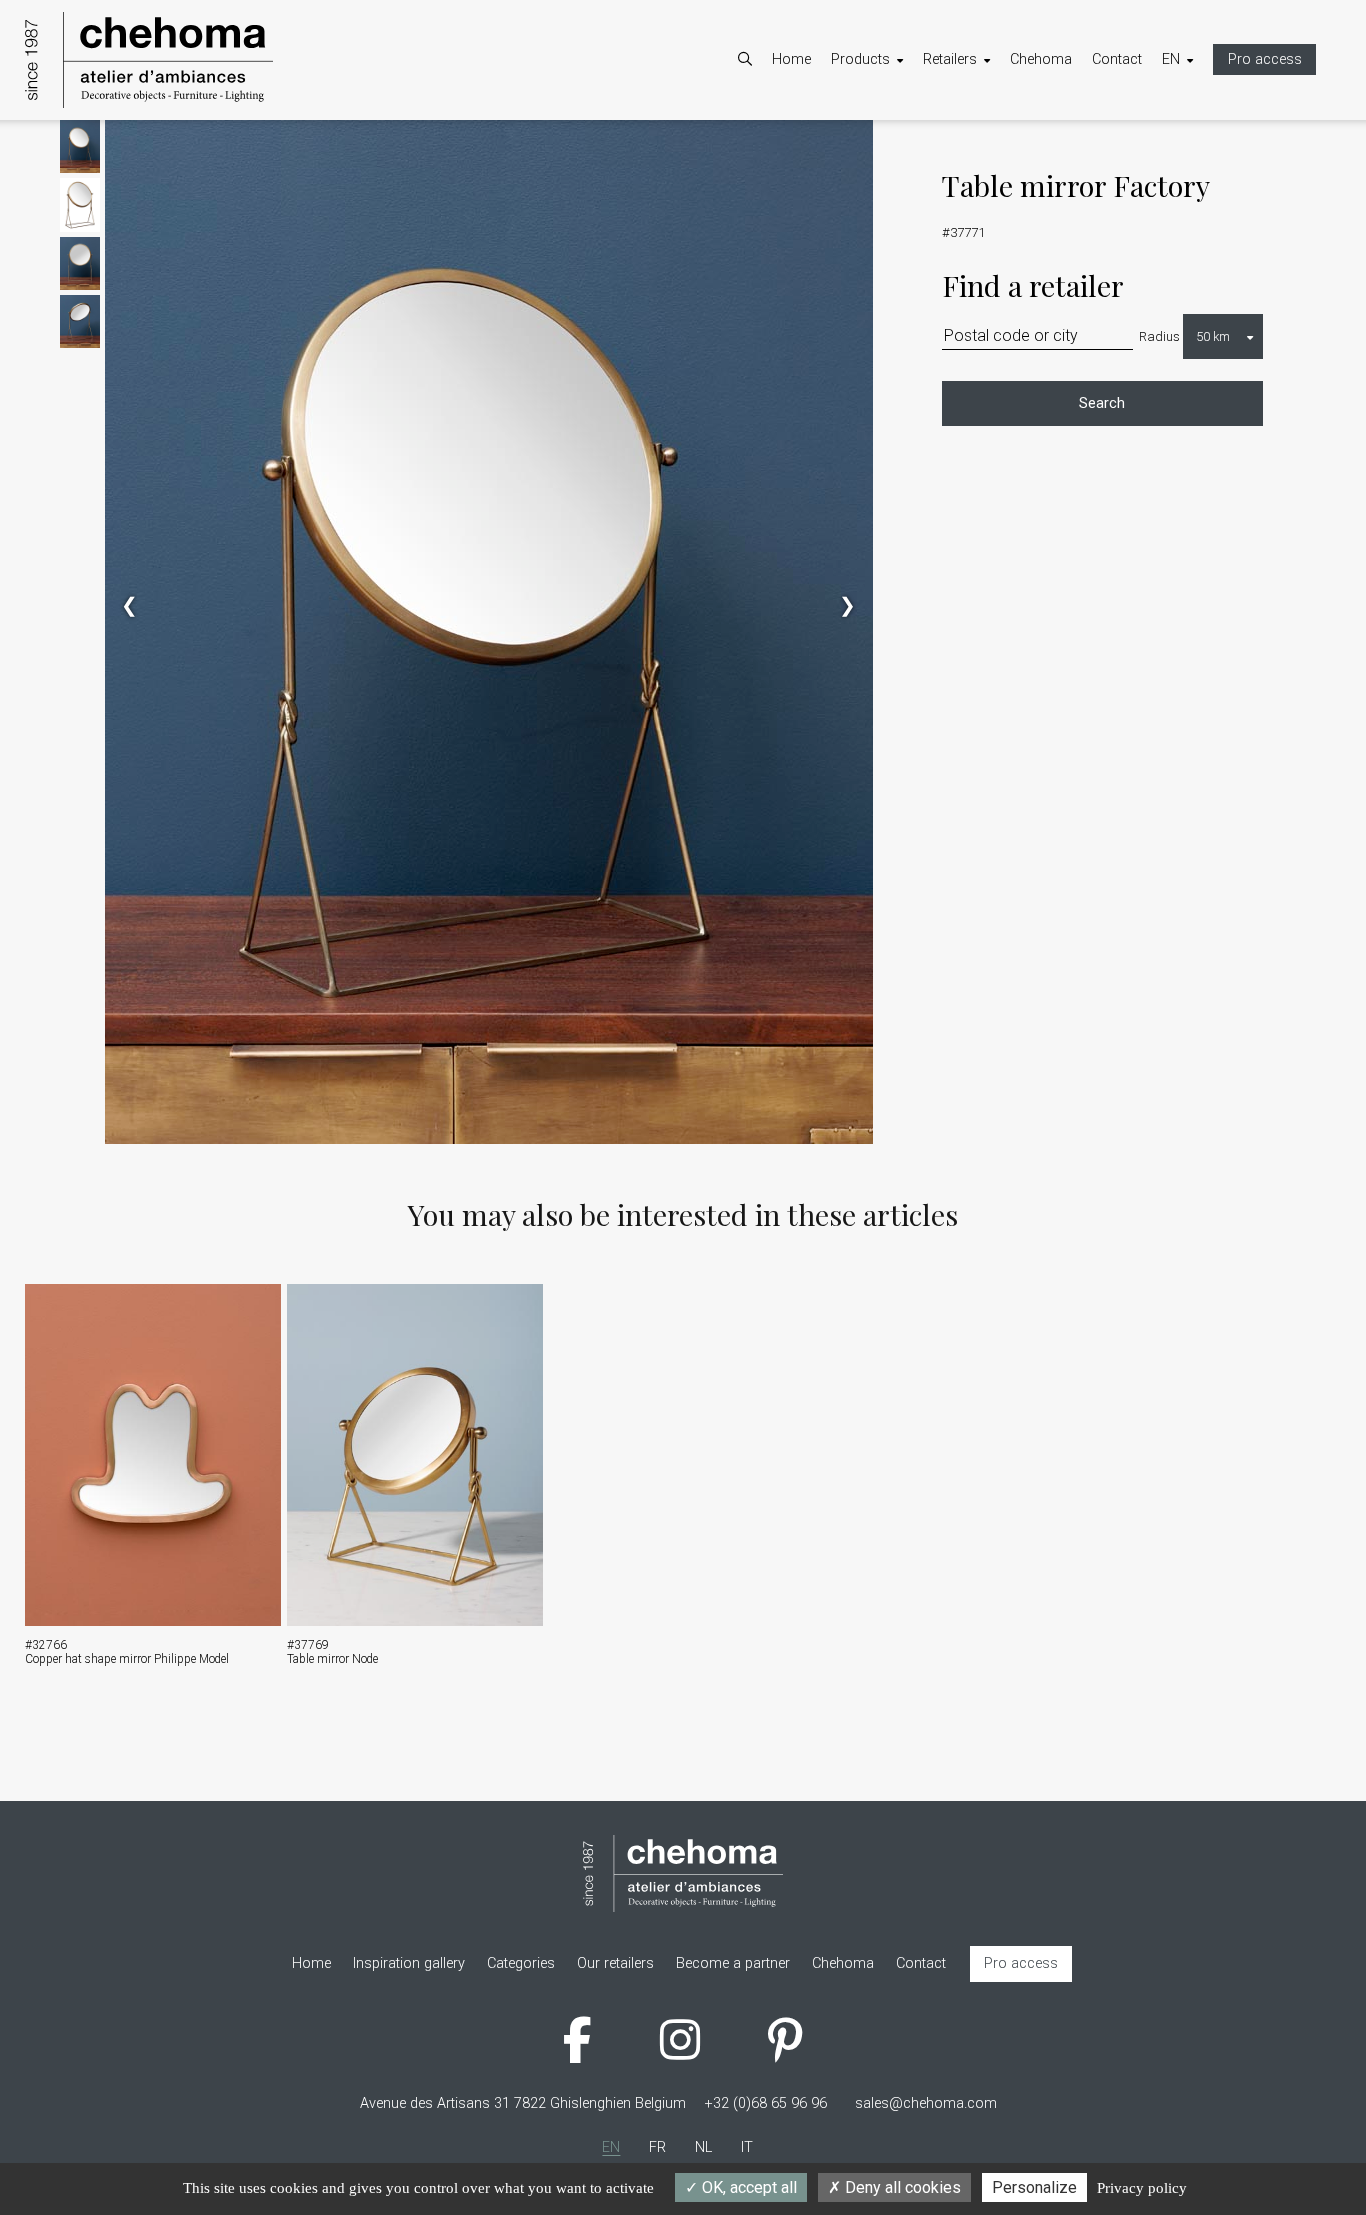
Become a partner (1000, 145)
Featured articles (903, 171)
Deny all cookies (901, 2187)
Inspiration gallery (907, 197)
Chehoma (1041, 59)
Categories (885, 145)
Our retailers (981, 171)
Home (791, 59)
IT (1188, 197)
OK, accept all (747, 2187)
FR (1190, 145)
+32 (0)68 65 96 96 (766, 2103)
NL (1190, 171)
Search (1102, 403)
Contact (1117, 59)
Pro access (1265, 59)
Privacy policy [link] (1142, 2188)
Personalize (1034, 2187)
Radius (1159, 336)
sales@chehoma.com (926, 2103)
